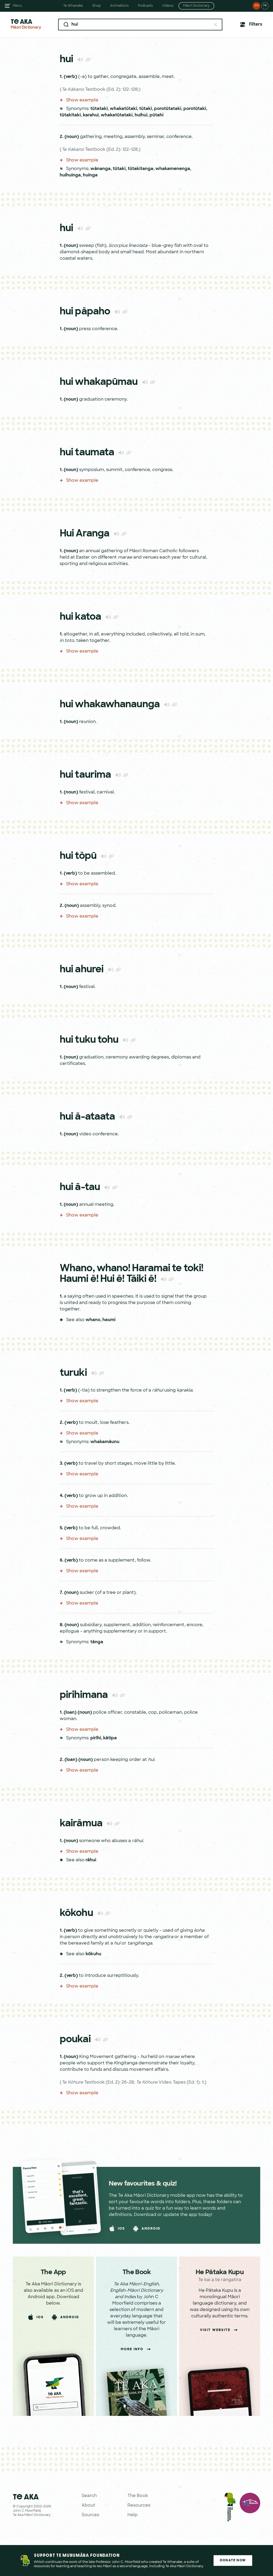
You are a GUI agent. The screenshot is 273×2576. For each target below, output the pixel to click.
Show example (82, 100)
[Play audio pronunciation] (80, 59)
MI (265, 6)
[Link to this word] (88, 60)
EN (257, 6)
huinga (90, 175)
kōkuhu (93, 1954)
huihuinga (70, 175)
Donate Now (233, 2561)
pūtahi (156, 115)
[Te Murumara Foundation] (230, 2508)
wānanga (101, 169)
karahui (91, 115)
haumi (109, 1320)
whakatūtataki (117, 115)
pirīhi (96, 1738)
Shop (97, 6)
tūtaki (146, 109)
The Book (138, 2496)
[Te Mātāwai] (250, 2508)
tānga (97, 1642)
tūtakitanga (140, 169)
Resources (139, 2506)
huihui (141, 115)
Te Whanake (73, 6)
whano (93, 1320)
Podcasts (145, 6)
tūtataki (99, 109)
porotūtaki (195, 109)
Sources (90, 2515)
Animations (119, 6)
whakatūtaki (123, 109)
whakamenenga (173, 169)
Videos (168, 6)
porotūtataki (168, 109)
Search (89, 2496)
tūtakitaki (70, 115)
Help (133, 2515)
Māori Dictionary (196, 6)
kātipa (110, 1738)
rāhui (91, 1860)
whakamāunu (105, 1442)
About (88, 2506)
